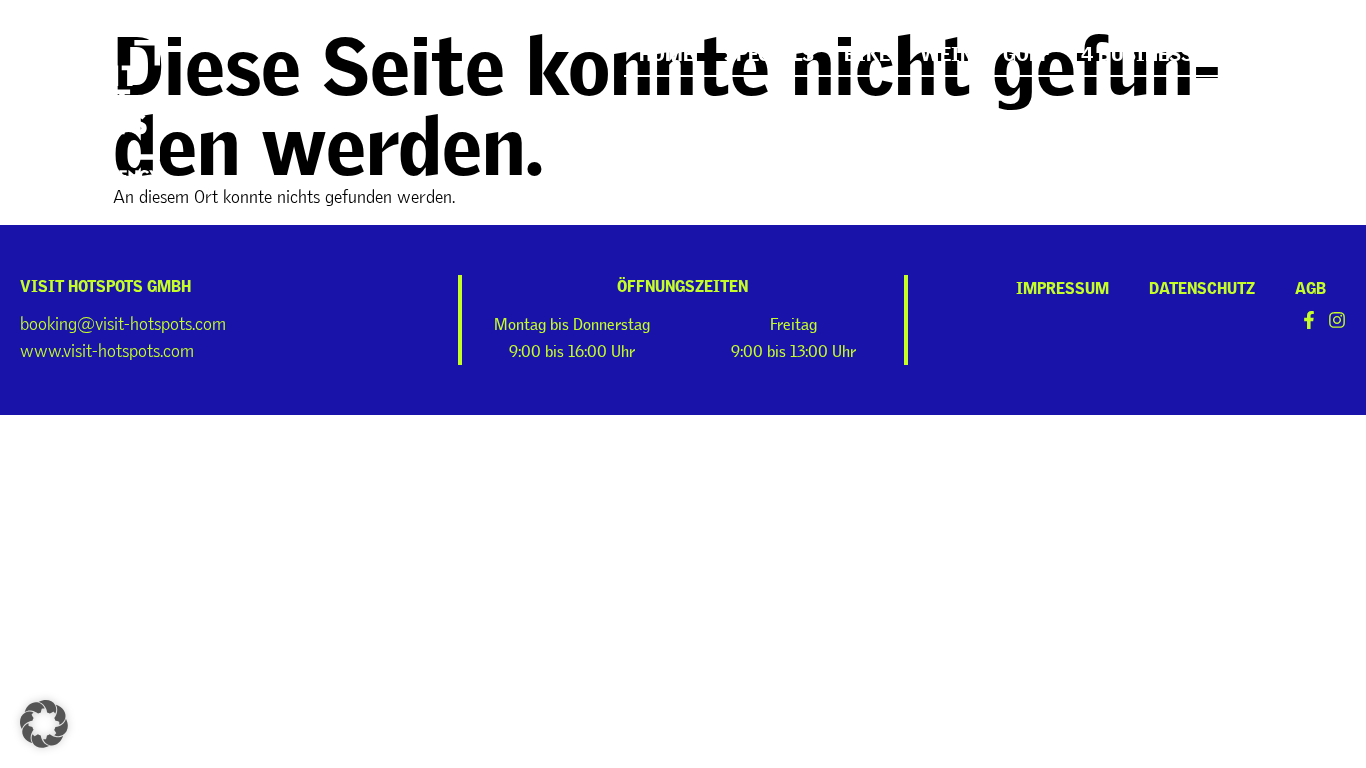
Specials (769, 50)
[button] (44, 724)
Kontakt (1267, 50)
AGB (1310, 285)
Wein (946, 50)
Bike (867, 50)
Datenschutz (1202, 285)
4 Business (1137, 50)
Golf (1027, 50)
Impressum (1062, 285)
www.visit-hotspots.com (107, 351)
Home (666, 50)
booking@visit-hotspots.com (123, 324)
